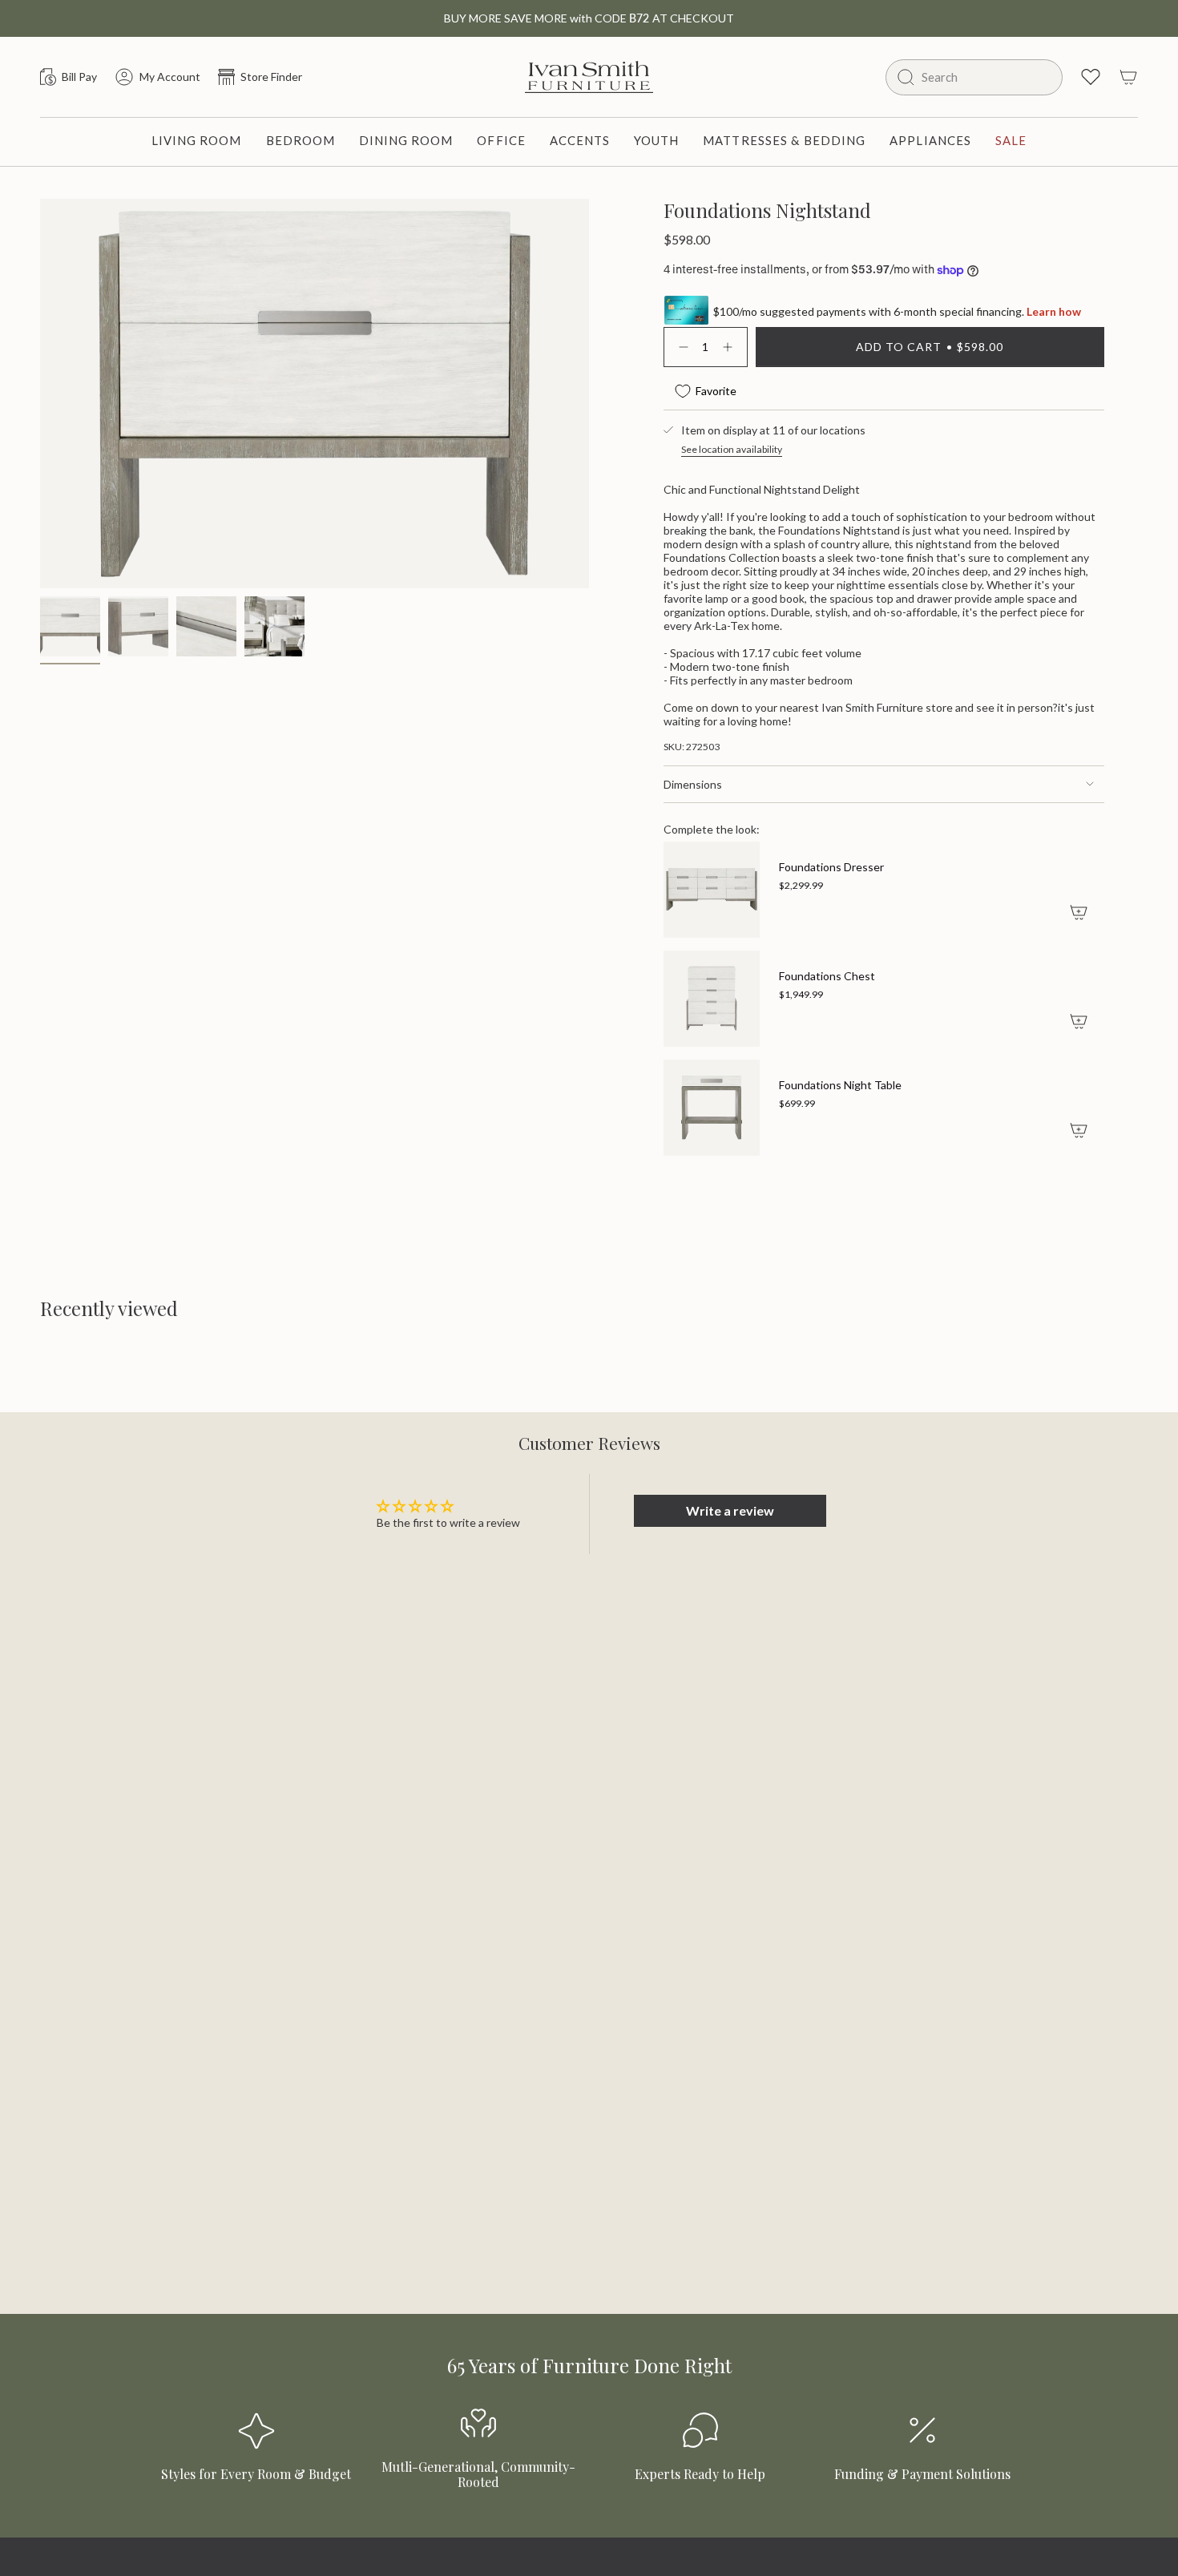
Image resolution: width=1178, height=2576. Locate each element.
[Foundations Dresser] (712, 890)
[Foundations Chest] (712, 999)
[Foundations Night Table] (712, 1108)
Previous (40, 359)
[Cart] (1128, 77)
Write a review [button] (730, 1510)
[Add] (1079, 912)
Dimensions (693, 784)
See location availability (732, 449)
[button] (197, 142)
